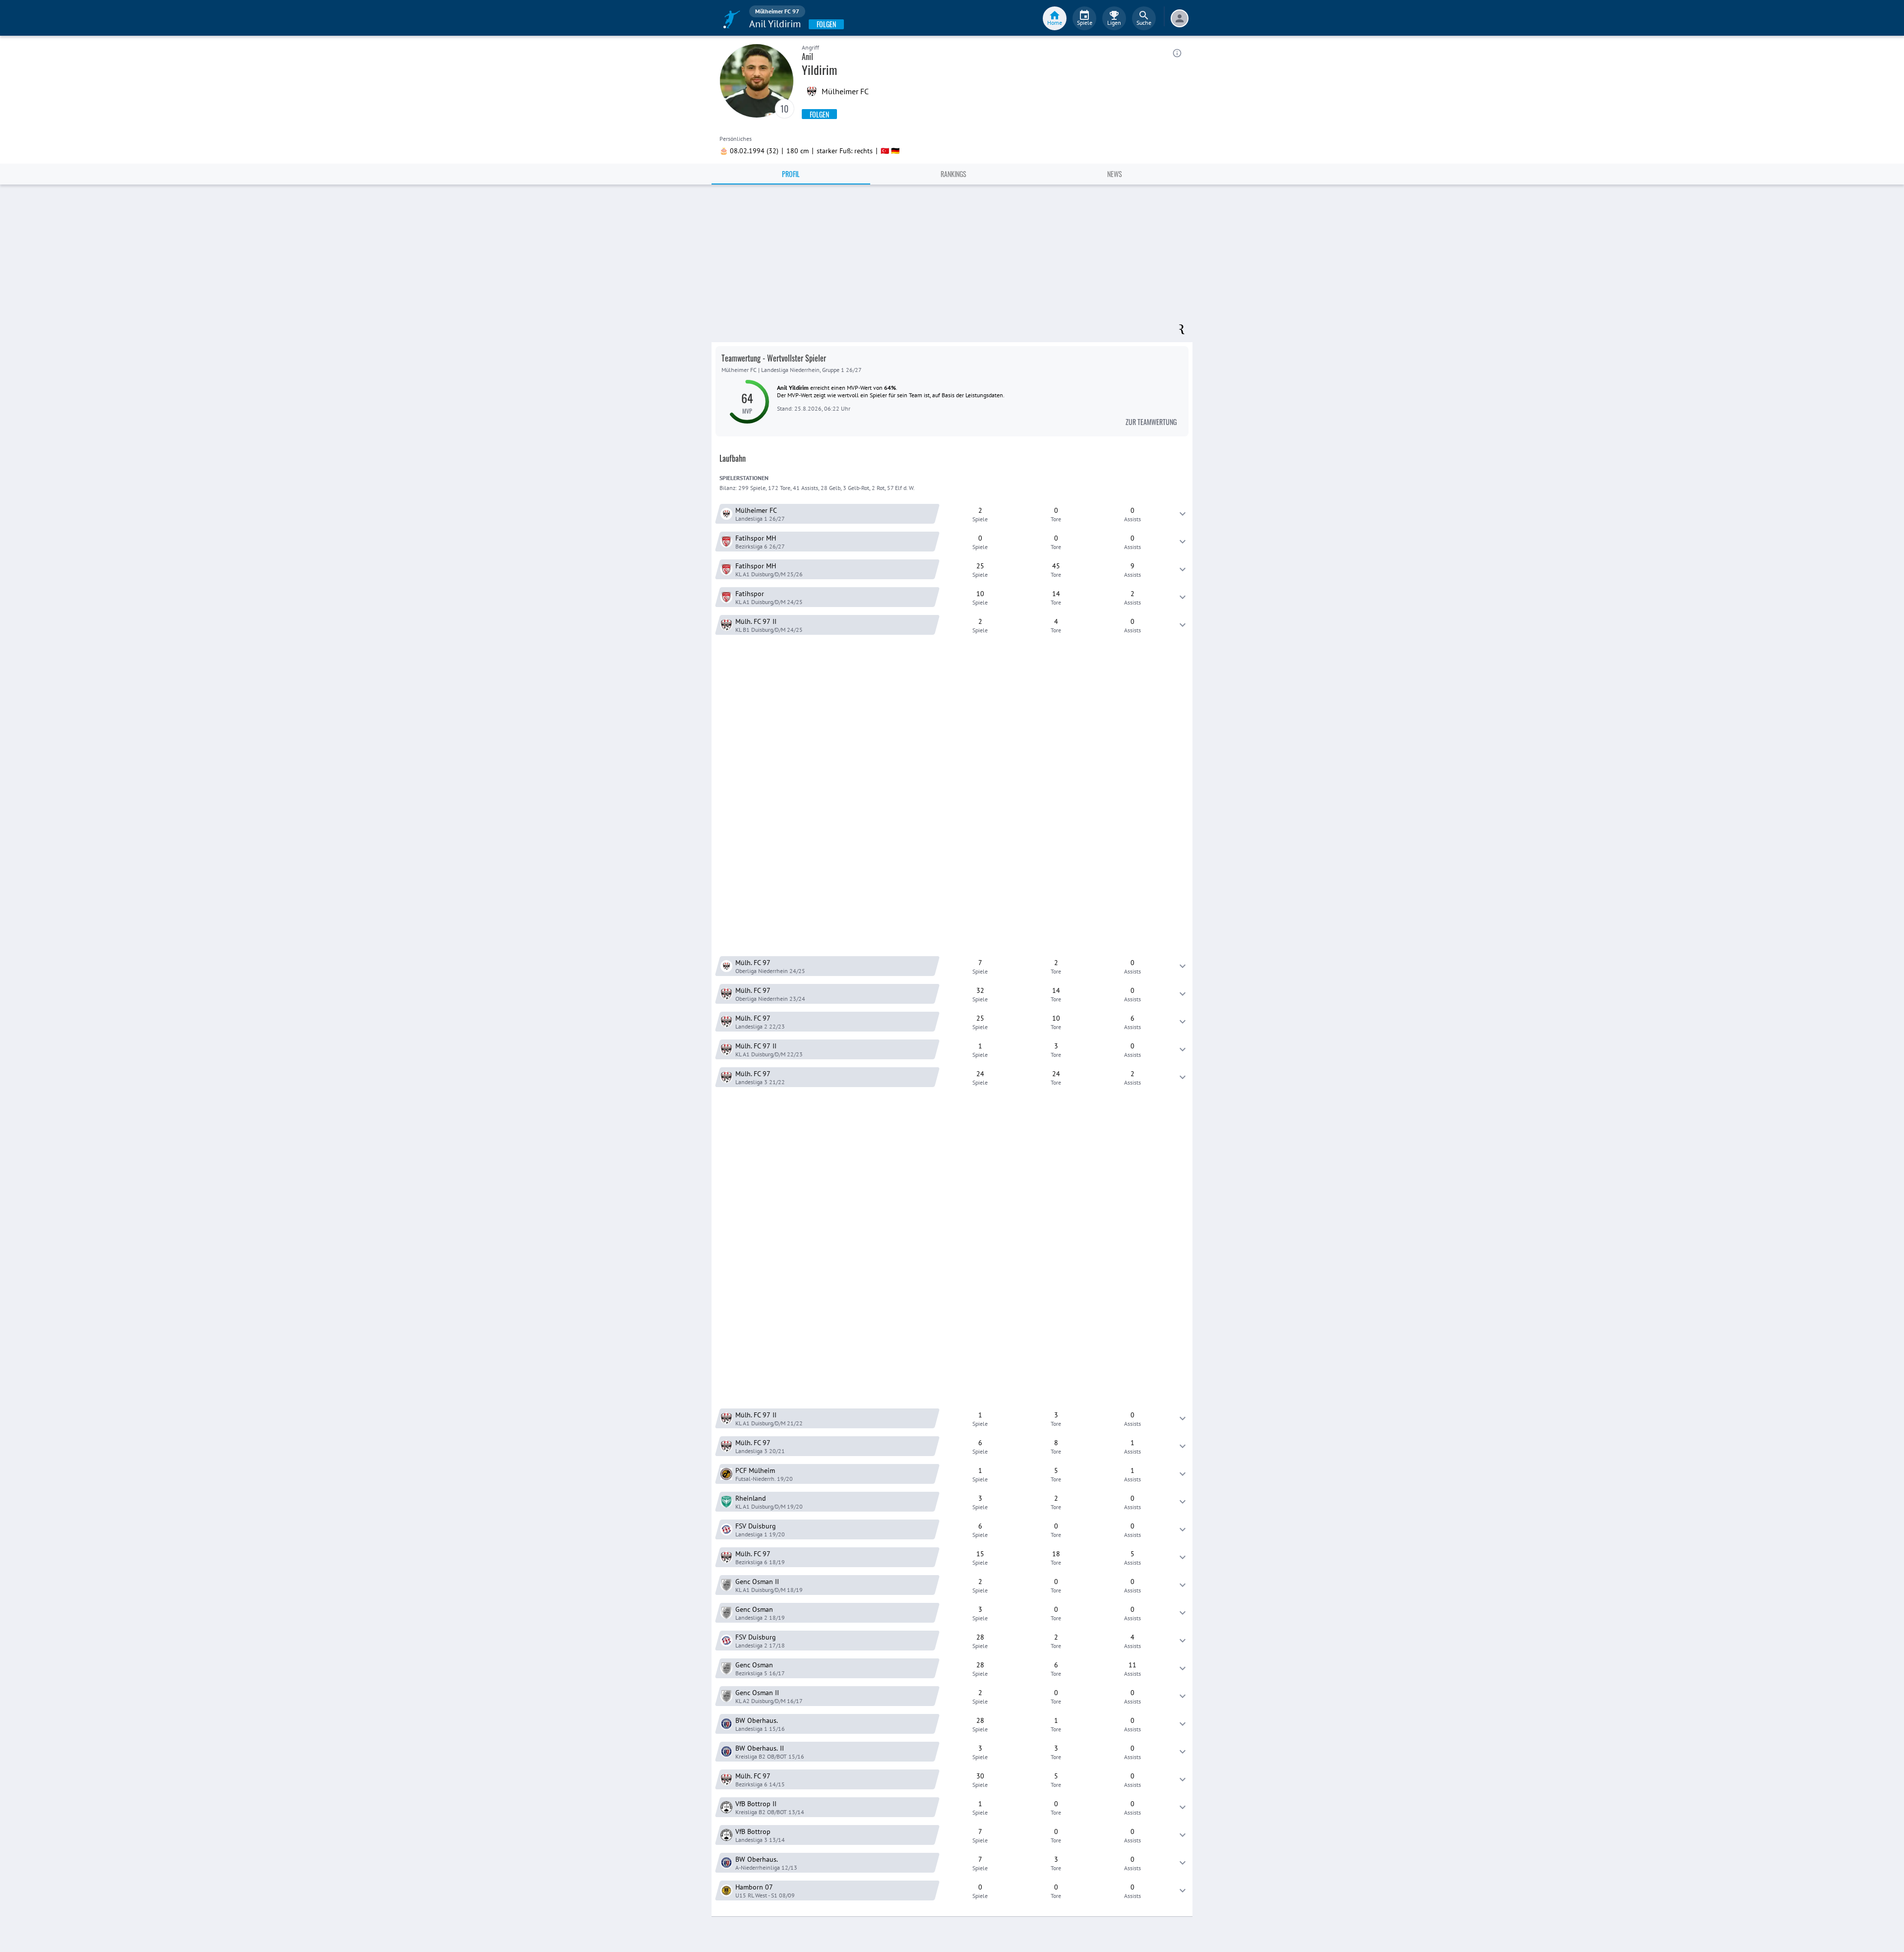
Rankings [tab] (953, 174)
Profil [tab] (791, 174)
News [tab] (1115, 174)
